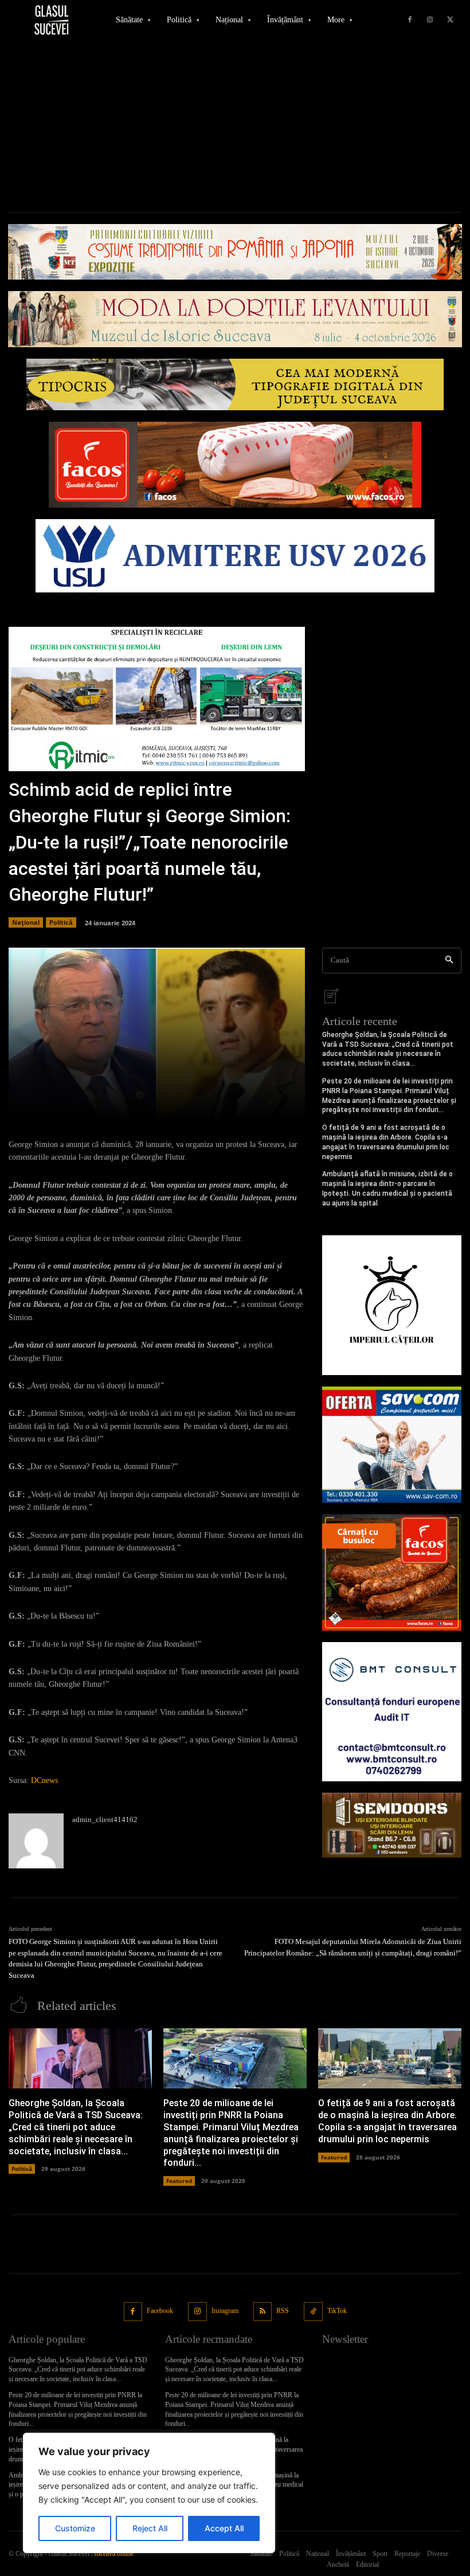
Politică (61, 922)
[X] (450, 20)
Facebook (160, 2311)
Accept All (224, 2528)
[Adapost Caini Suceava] (392, 1305)
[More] (292, 1104)
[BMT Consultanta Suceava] (392, 1712)
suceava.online (114, 2554)
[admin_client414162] (36, 1841)
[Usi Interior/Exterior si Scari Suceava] (392, 1825)
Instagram (225, 2311)
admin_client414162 (105, 1819)
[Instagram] (430, 20)
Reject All (150, 2528)
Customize (75, 2528)
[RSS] (263, 2312)
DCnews (44, 1780)
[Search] (449, 961)
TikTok (337, 2311)
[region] (149, 2493)
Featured (179, 2181)
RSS (283, 2311)
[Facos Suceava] (392, 1572)
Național (26, 922)
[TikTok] (313, 2312)
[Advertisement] (235, 126)
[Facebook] (410, 20)
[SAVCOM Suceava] (392, 1445)
